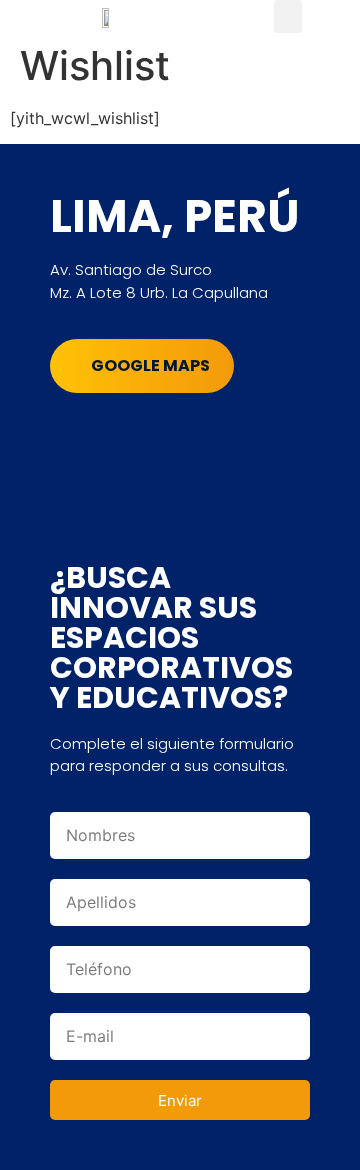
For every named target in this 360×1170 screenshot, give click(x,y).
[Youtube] (240, 438)
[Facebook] (75, 438)
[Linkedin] (185, 438)
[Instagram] (130, 438)
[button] (288, 16)
